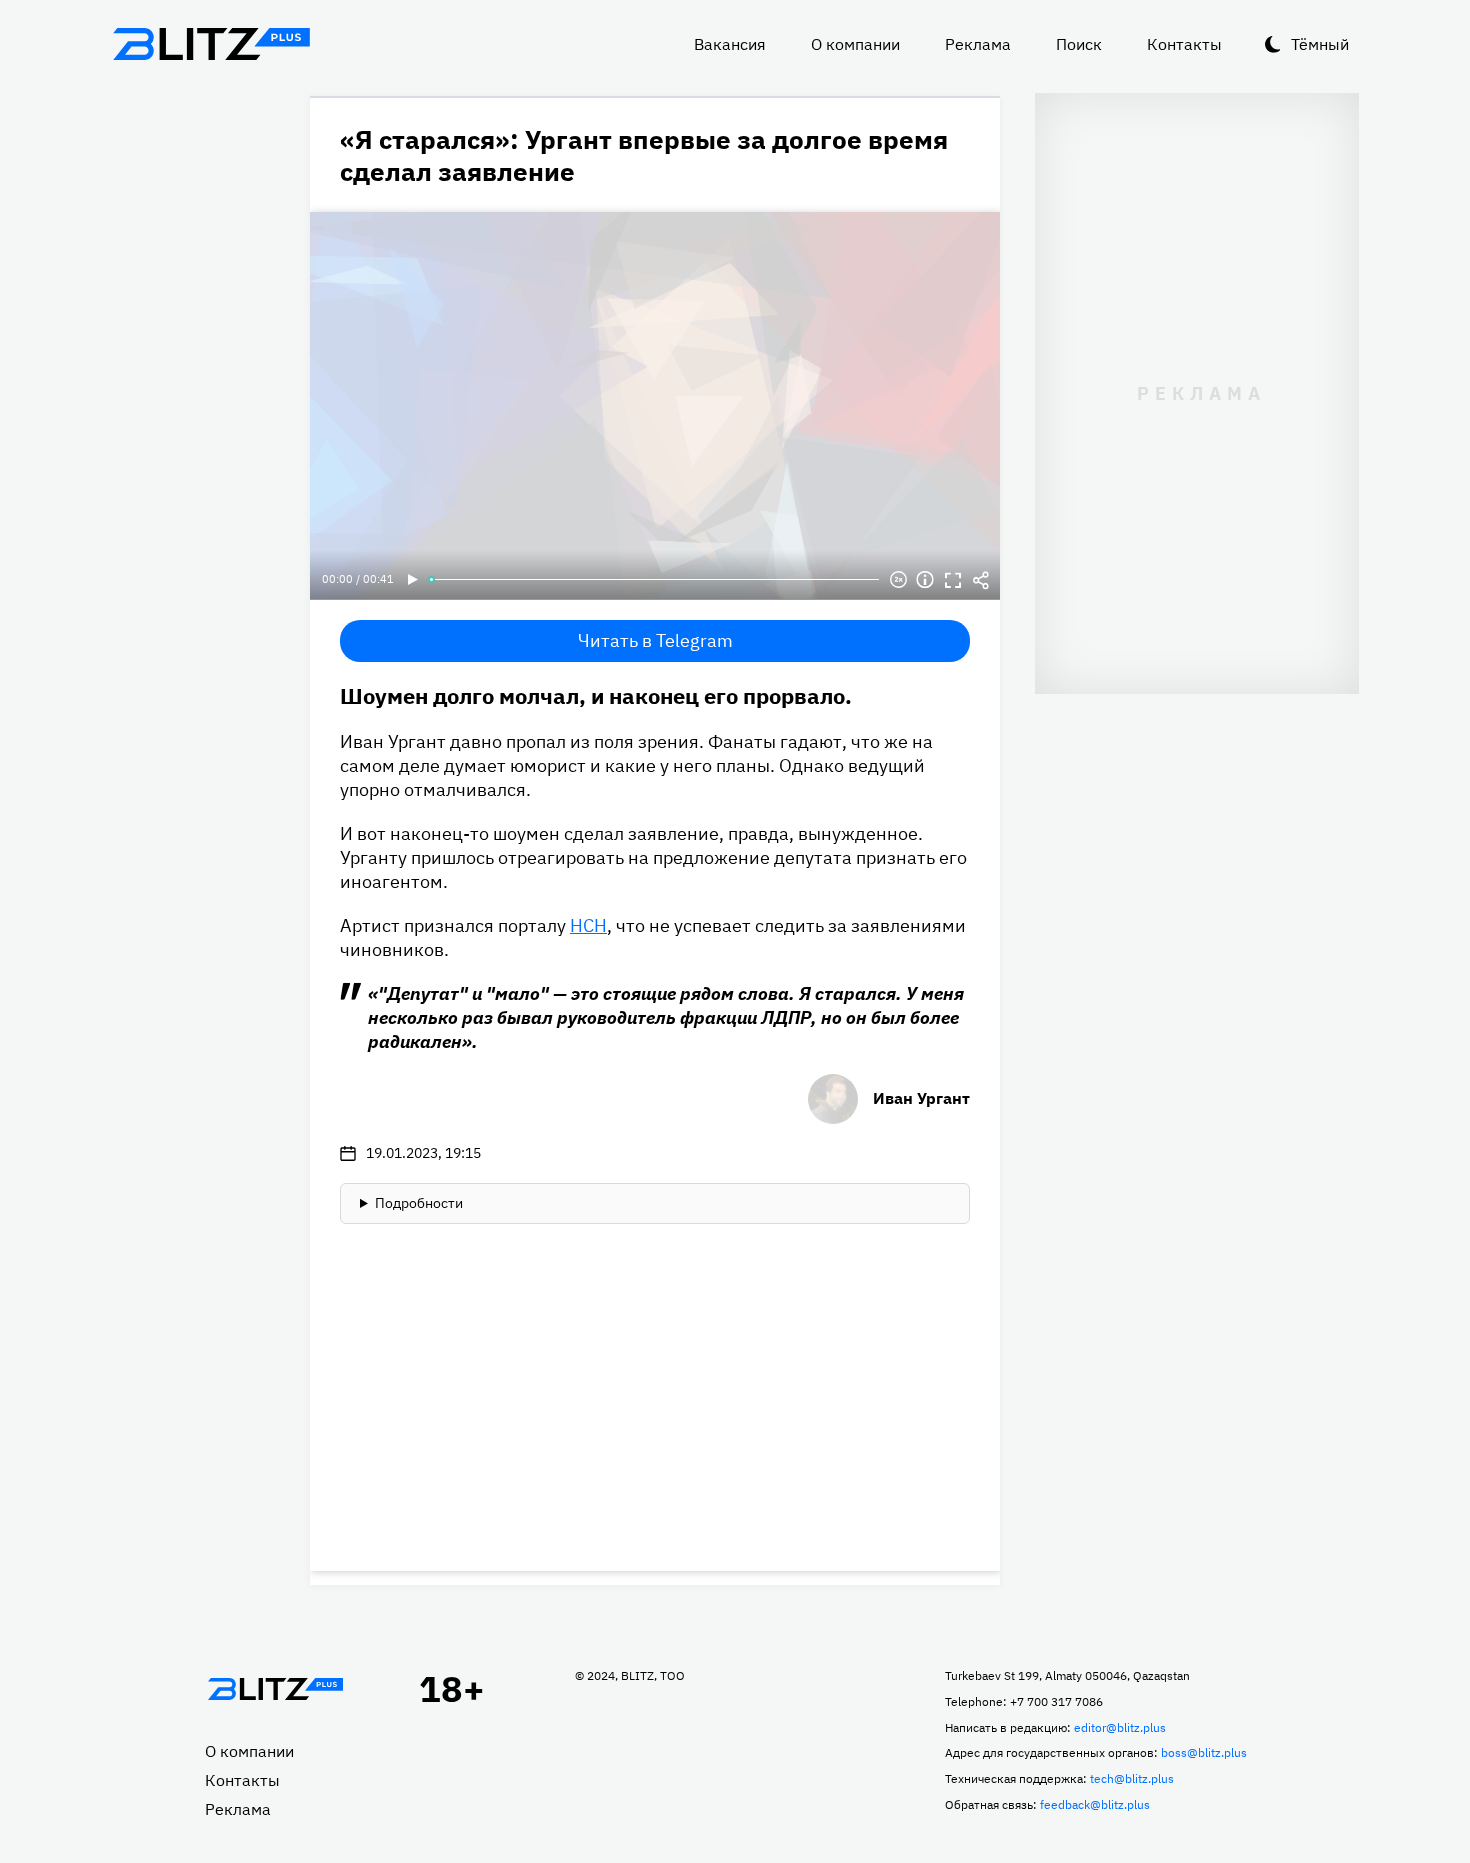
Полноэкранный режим (953, 580)
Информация (925, 580)
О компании (855, 44)
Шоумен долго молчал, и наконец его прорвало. (596, 695)
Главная (275, 1689)
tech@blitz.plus (1132, 1778)
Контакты (1184, 44)
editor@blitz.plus (1120, 1727)
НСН (588, 925)
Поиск (1079, 44)
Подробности (419, 1203)
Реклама (978, 44)
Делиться (981, 580)
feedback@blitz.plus (1095, 1804)
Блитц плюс (211, 44)
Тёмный (1320, 44)
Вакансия (730, 44)
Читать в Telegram (655, 640)
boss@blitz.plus (1204, 1752)
